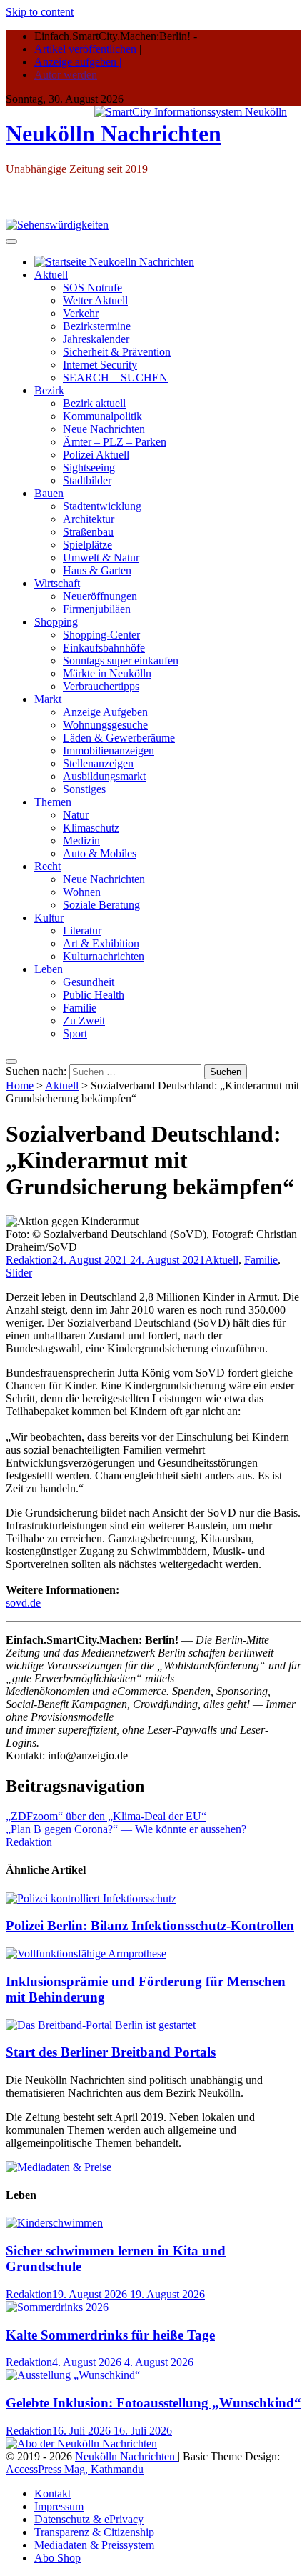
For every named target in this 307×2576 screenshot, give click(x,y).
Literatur (82, 930)
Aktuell (51, 275)
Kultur (49, 918)
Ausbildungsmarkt (104, 776)
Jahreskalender (96, 339)
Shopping (56, 622)
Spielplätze (87, 545)
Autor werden (66, 75)
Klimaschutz (91, 828)
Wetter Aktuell (95, 300)
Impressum (59, 2506)
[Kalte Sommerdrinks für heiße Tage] (57, 2307)
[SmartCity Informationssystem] (191, 112)
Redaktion (29, 1260)
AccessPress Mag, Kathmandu (75, 2469)
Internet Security (100, 365)
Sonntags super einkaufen (121, 660)
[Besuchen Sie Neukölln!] (57, 225)
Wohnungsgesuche (105, 725)
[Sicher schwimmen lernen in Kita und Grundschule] (54, 2223)
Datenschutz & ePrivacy (89, 2519)
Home (20, 1085)
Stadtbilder (87, 480)
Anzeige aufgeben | (78, 62)
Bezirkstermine (97, 326)
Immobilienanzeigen (109, 750)
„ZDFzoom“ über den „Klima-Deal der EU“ (106, 1816)
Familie (80, 1008)
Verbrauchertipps (101, 686)
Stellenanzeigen (98, 763)
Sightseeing (89, 468)
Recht (47, 866)
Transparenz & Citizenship (94, 2532)
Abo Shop (57, 2558)
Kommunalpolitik (102, 416)
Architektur (89, 519)
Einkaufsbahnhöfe (104, 648)
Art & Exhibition (101, 943)
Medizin (81, 840)
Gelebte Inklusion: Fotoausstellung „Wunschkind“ (153, 2403)
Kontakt (52, 2493)
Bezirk (49, 390)
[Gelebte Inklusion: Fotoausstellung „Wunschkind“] (73, 2375)
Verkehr (81, 313)
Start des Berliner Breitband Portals (111, 2052)
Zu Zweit (84, 1020)
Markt (48, 699)
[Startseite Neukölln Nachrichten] (114, 262)
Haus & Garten (97, 570)
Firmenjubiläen (97, 609)
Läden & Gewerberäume (119, 738)
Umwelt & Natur (101, 558)
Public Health (94, 995)
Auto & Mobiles (100, 853)
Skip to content (40, 12)
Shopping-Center (101, 635)
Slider (19, 1273)
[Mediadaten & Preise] (59, 2167)
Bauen (49, 493)
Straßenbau (88, 532)
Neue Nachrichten (104, 429)
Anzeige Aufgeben (105, 712)
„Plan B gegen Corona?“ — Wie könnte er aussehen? (126, 1829)
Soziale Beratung (101, 905)
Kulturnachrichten (104, 956)
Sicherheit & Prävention (117, 352)
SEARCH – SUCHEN (115, 378)
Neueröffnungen (100, 596)
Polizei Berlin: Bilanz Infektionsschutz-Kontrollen (150, 1926)
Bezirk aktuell (94, 403)
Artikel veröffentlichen (85, 49)
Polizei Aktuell (96, 455)
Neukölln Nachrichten (114, 134)
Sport (75, 1033)
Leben (49, 969)
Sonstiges (84, 789)
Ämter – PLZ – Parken (115, 442)
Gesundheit (89, 982)
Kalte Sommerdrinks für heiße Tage (110, 2335)
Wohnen (82, 892)
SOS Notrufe (92, 288)
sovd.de (23, 1603)
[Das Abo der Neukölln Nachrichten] (81, 2443)
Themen (53, 802)
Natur (76, 815)
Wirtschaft (57, 583)
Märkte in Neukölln (107, 673)
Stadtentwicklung (102, 506)
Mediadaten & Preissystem (94, 2545)
